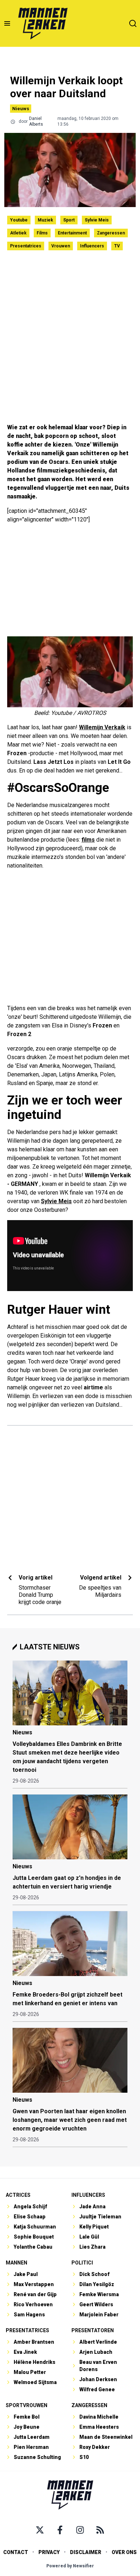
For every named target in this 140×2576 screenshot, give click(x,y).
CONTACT (16, 2552)
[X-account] (40, 2530)
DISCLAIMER (86, 2552)
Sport (69, 220)
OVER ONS (124, 2552)
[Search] (133, 23)
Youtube (19, 220)
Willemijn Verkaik (102, 727)
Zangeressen (111, 233)
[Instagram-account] (80, 2530)
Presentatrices (26, 246)
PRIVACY (49, 2552)
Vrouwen (61, 246)
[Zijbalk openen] (7, 23)
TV (117, 246)
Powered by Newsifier (70, 2566)
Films (42, 233)
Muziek (45, 220)
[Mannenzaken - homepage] (43, 23)
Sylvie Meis (97, 220)
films (88, 840)
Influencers (92, 246)
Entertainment (72, 233)
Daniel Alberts (36, 121)
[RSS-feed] (100, 2530)
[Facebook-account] (60, 2530)
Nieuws (21, 109)
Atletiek (18, 233)
